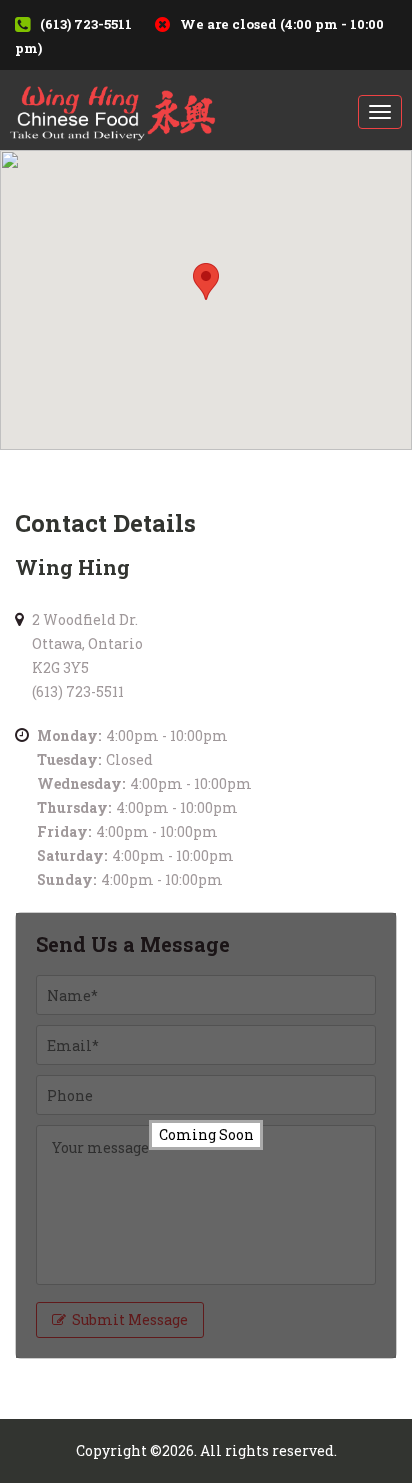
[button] (206, 281)
